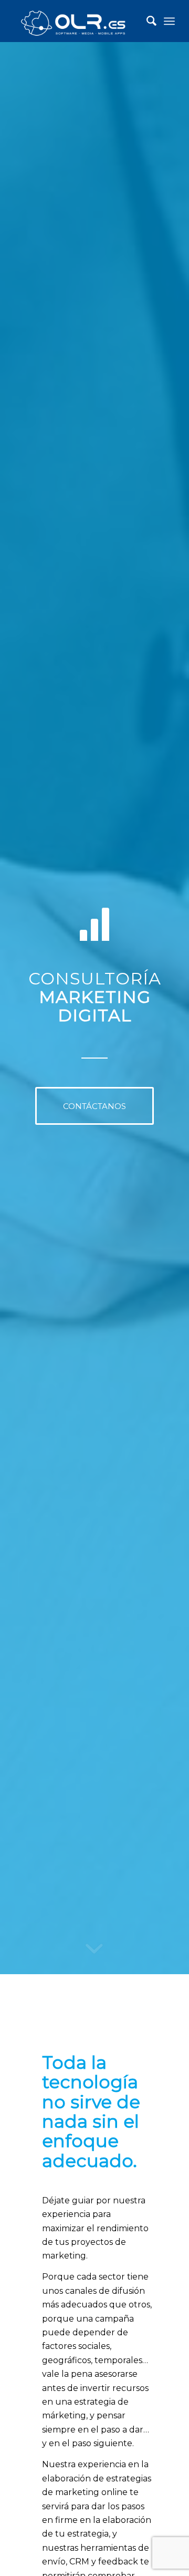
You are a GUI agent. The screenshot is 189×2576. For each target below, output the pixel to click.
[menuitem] (146, 21)
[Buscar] (146, 21)
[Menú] (169, 21)
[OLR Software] (78, 21)
